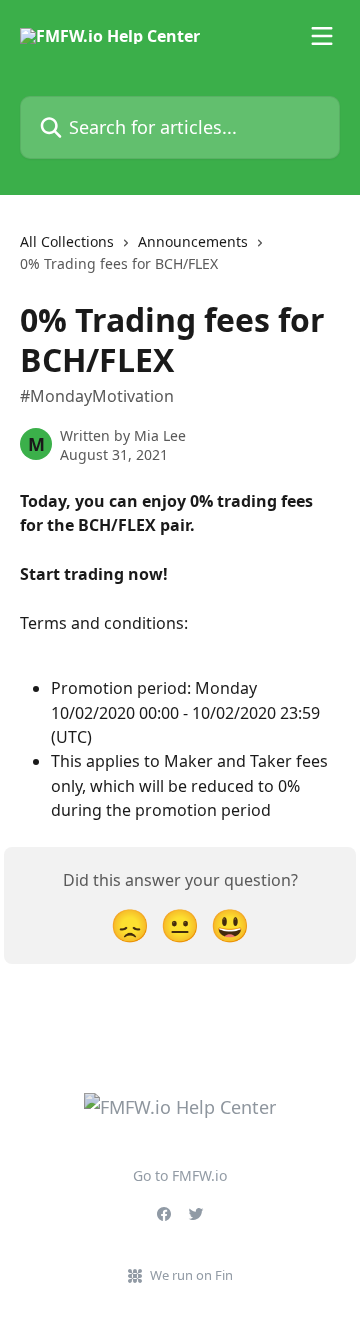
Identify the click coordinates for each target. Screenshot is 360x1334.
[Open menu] (322, 36)
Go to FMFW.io (180, 1175)
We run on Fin (191, 1275)
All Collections (67, 241)
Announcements (193, 241)
